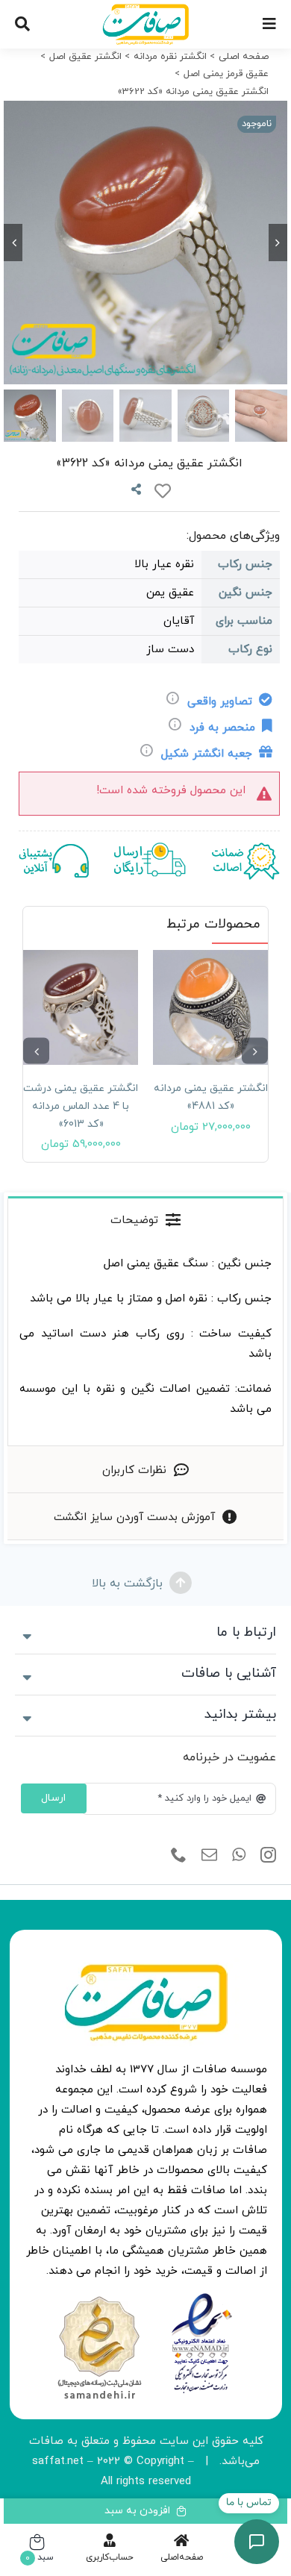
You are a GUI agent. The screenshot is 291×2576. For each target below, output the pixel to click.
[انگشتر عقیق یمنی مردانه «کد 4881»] (210, 1007)
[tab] (145, 1219)
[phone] (179, 1855)
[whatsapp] (239, 1855)
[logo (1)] (99, 2298)
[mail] (209, 1855)
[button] (255, 1051)
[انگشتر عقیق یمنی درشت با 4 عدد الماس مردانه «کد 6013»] (81, 1007)
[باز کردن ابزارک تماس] (257, 2542)
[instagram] (268, 1855)
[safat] (146, 9)
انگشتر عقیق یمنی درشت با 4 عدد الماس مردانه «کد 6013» (81, 1106)
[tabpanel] (145, 1344)
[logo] (202, 2298)
